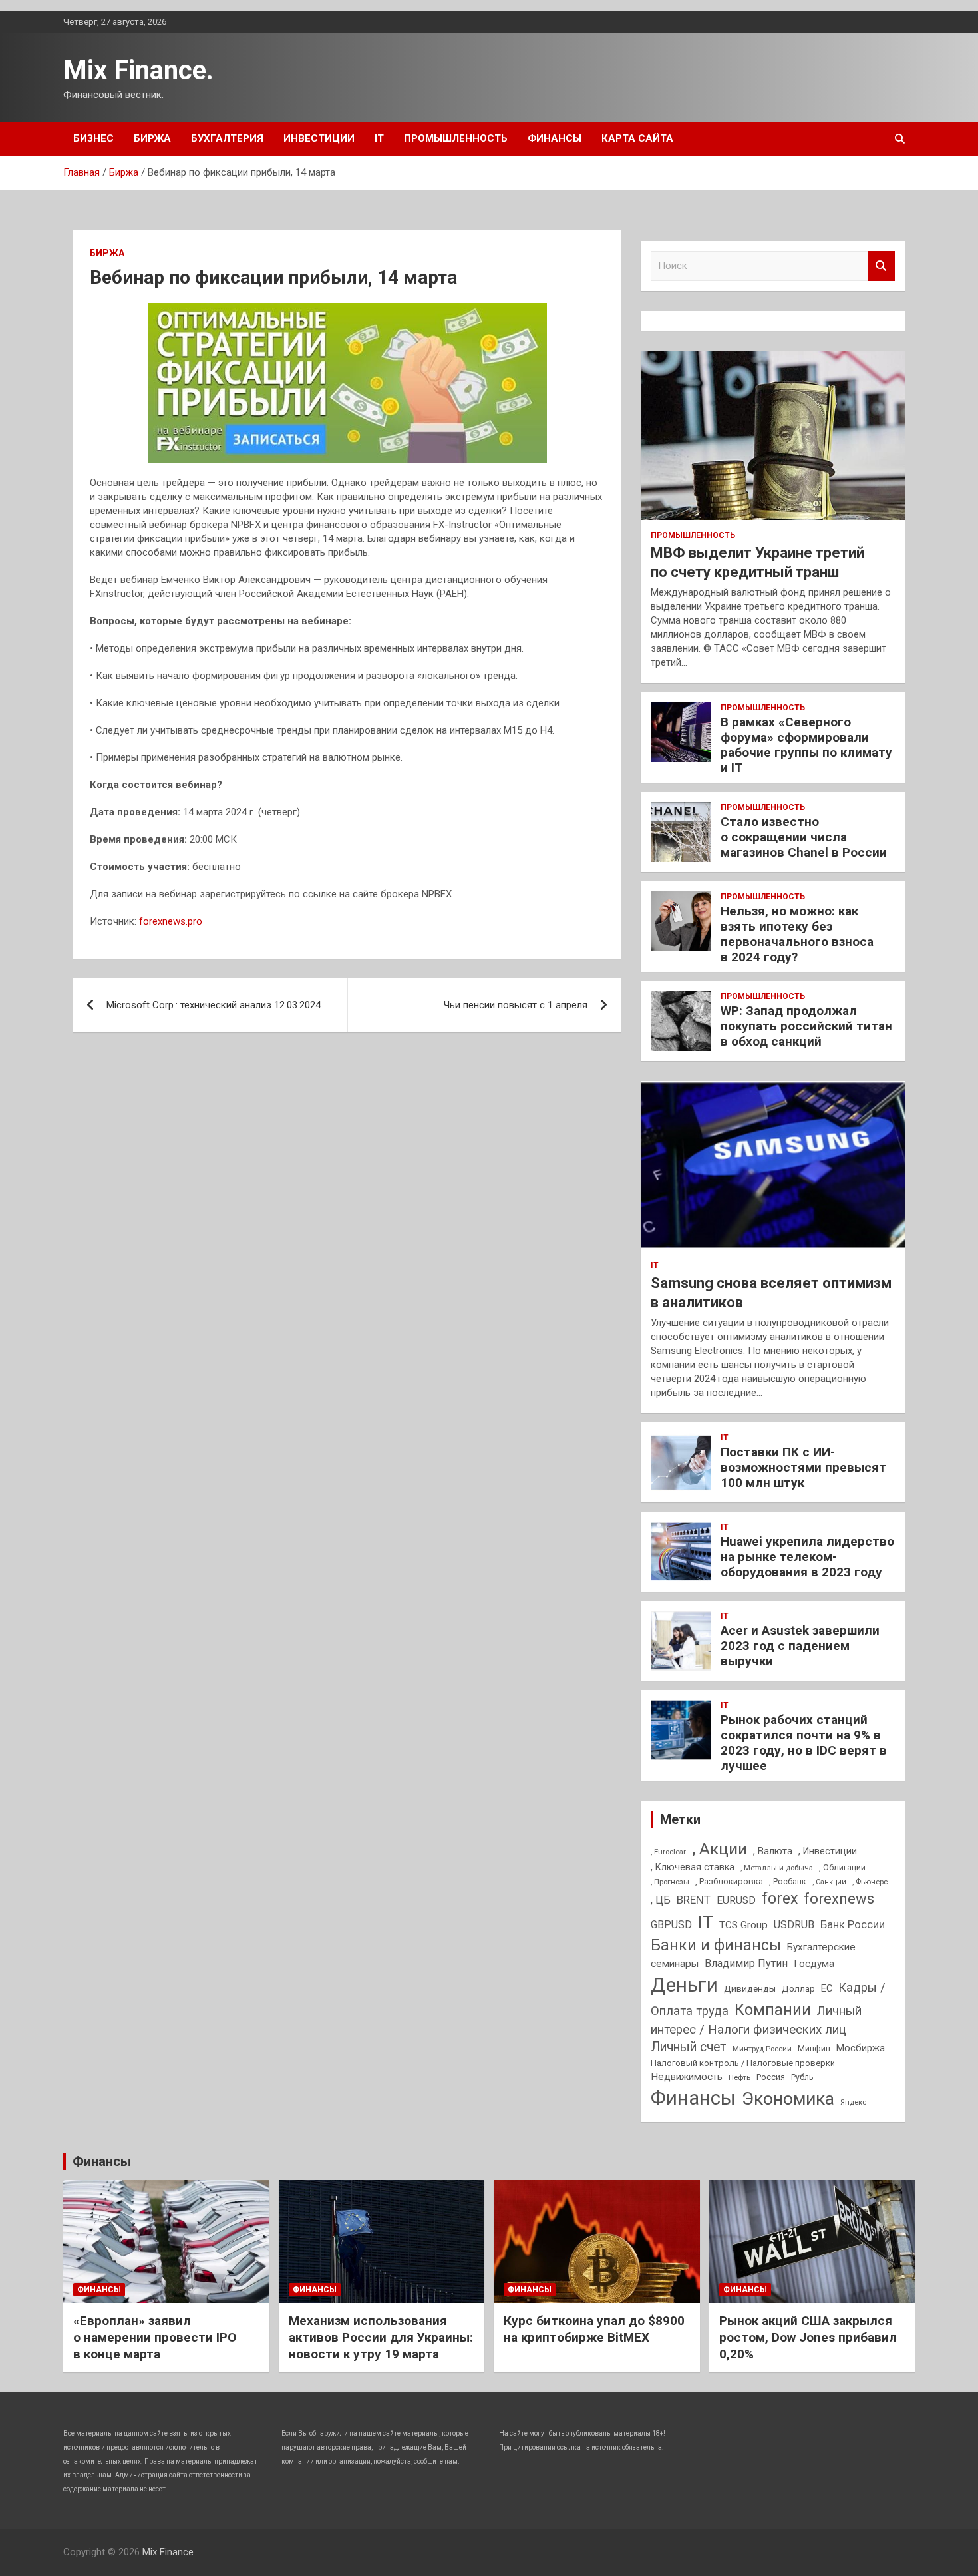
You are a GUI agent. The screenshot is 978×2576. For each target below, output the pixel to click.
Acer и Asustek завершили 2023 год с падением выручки (800, 1646)
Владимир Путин (746, 1963)
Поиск (882, 266)
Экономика (788, 2099)
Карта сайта (637, 138)
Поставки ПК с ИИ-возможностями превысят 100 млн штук (803, 1467)
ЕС (827, 1988)
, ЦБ (661, 1900)
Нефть (739, 2077)
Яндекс (853, 2102)
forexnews (839, 1899)
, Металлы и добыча (777, 1868)
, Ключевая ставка (693, 1867)
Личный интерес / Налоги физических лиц (756, 2020)
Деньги (684, 1985)
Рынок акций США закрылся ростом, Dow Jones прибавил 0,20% (808, 2337)
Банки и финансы (716, 1945)
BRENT (694, 1900)
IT (379, 138)
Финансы (555, 138)
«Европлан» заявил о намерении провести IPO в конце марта (155, 2337)
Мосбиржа (861, 2048)
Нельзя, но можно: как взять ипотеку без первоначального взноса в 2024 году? (797, 934)
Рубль (802, 2077)
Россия (771, 2077)
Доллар (798, 1988)
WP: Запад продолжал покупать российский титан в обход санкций (806, 1026)
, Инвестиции (828, 1851)
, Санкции (829, 1882)
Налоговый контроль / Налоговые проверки (743, 2063)
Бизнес (93, 138)
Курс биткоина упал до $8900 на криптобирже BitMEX (594, 2329)
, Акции (720, 1849)
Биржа (152, 138)
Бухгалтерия (227, 138)
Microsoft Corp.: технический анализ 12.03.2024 (214, 1005)
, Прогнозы (670, 1882)
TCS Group (743, 1925)
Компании (773, 2010)
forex (780, 1899)
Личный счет (689, 2047)
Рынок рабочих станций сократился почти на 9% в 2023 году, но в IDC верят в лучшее (804, 1742)
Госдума (814, 1964)
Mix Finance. (138, 70)
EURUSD (736, 1900)
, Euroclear (668, 1852)
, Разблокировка (729, 1881)
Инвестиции (319, 138)
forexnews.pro (171, 921)
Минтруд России (762, 2049)
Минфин (814, 2048)
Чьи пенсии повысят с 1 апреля (516, 1005)
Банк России (853, 1925)
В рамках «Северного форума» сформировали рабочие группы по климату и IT (806, 745)
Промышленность (456, 138)
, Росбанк (788, 1882)
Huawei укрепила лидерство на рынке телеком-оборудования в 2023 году (807, 1557)
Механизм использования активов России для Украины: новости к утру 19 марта (381, 2337)
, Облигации (842, 1867)
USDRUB (794, 1925)
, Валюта (773, 1851)
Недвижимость (687, 2077)
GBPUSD (671, 1925)
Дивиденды (750, 1988)
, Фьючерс (870, 1882)
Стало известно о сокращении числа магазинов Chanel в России (804, 837)
